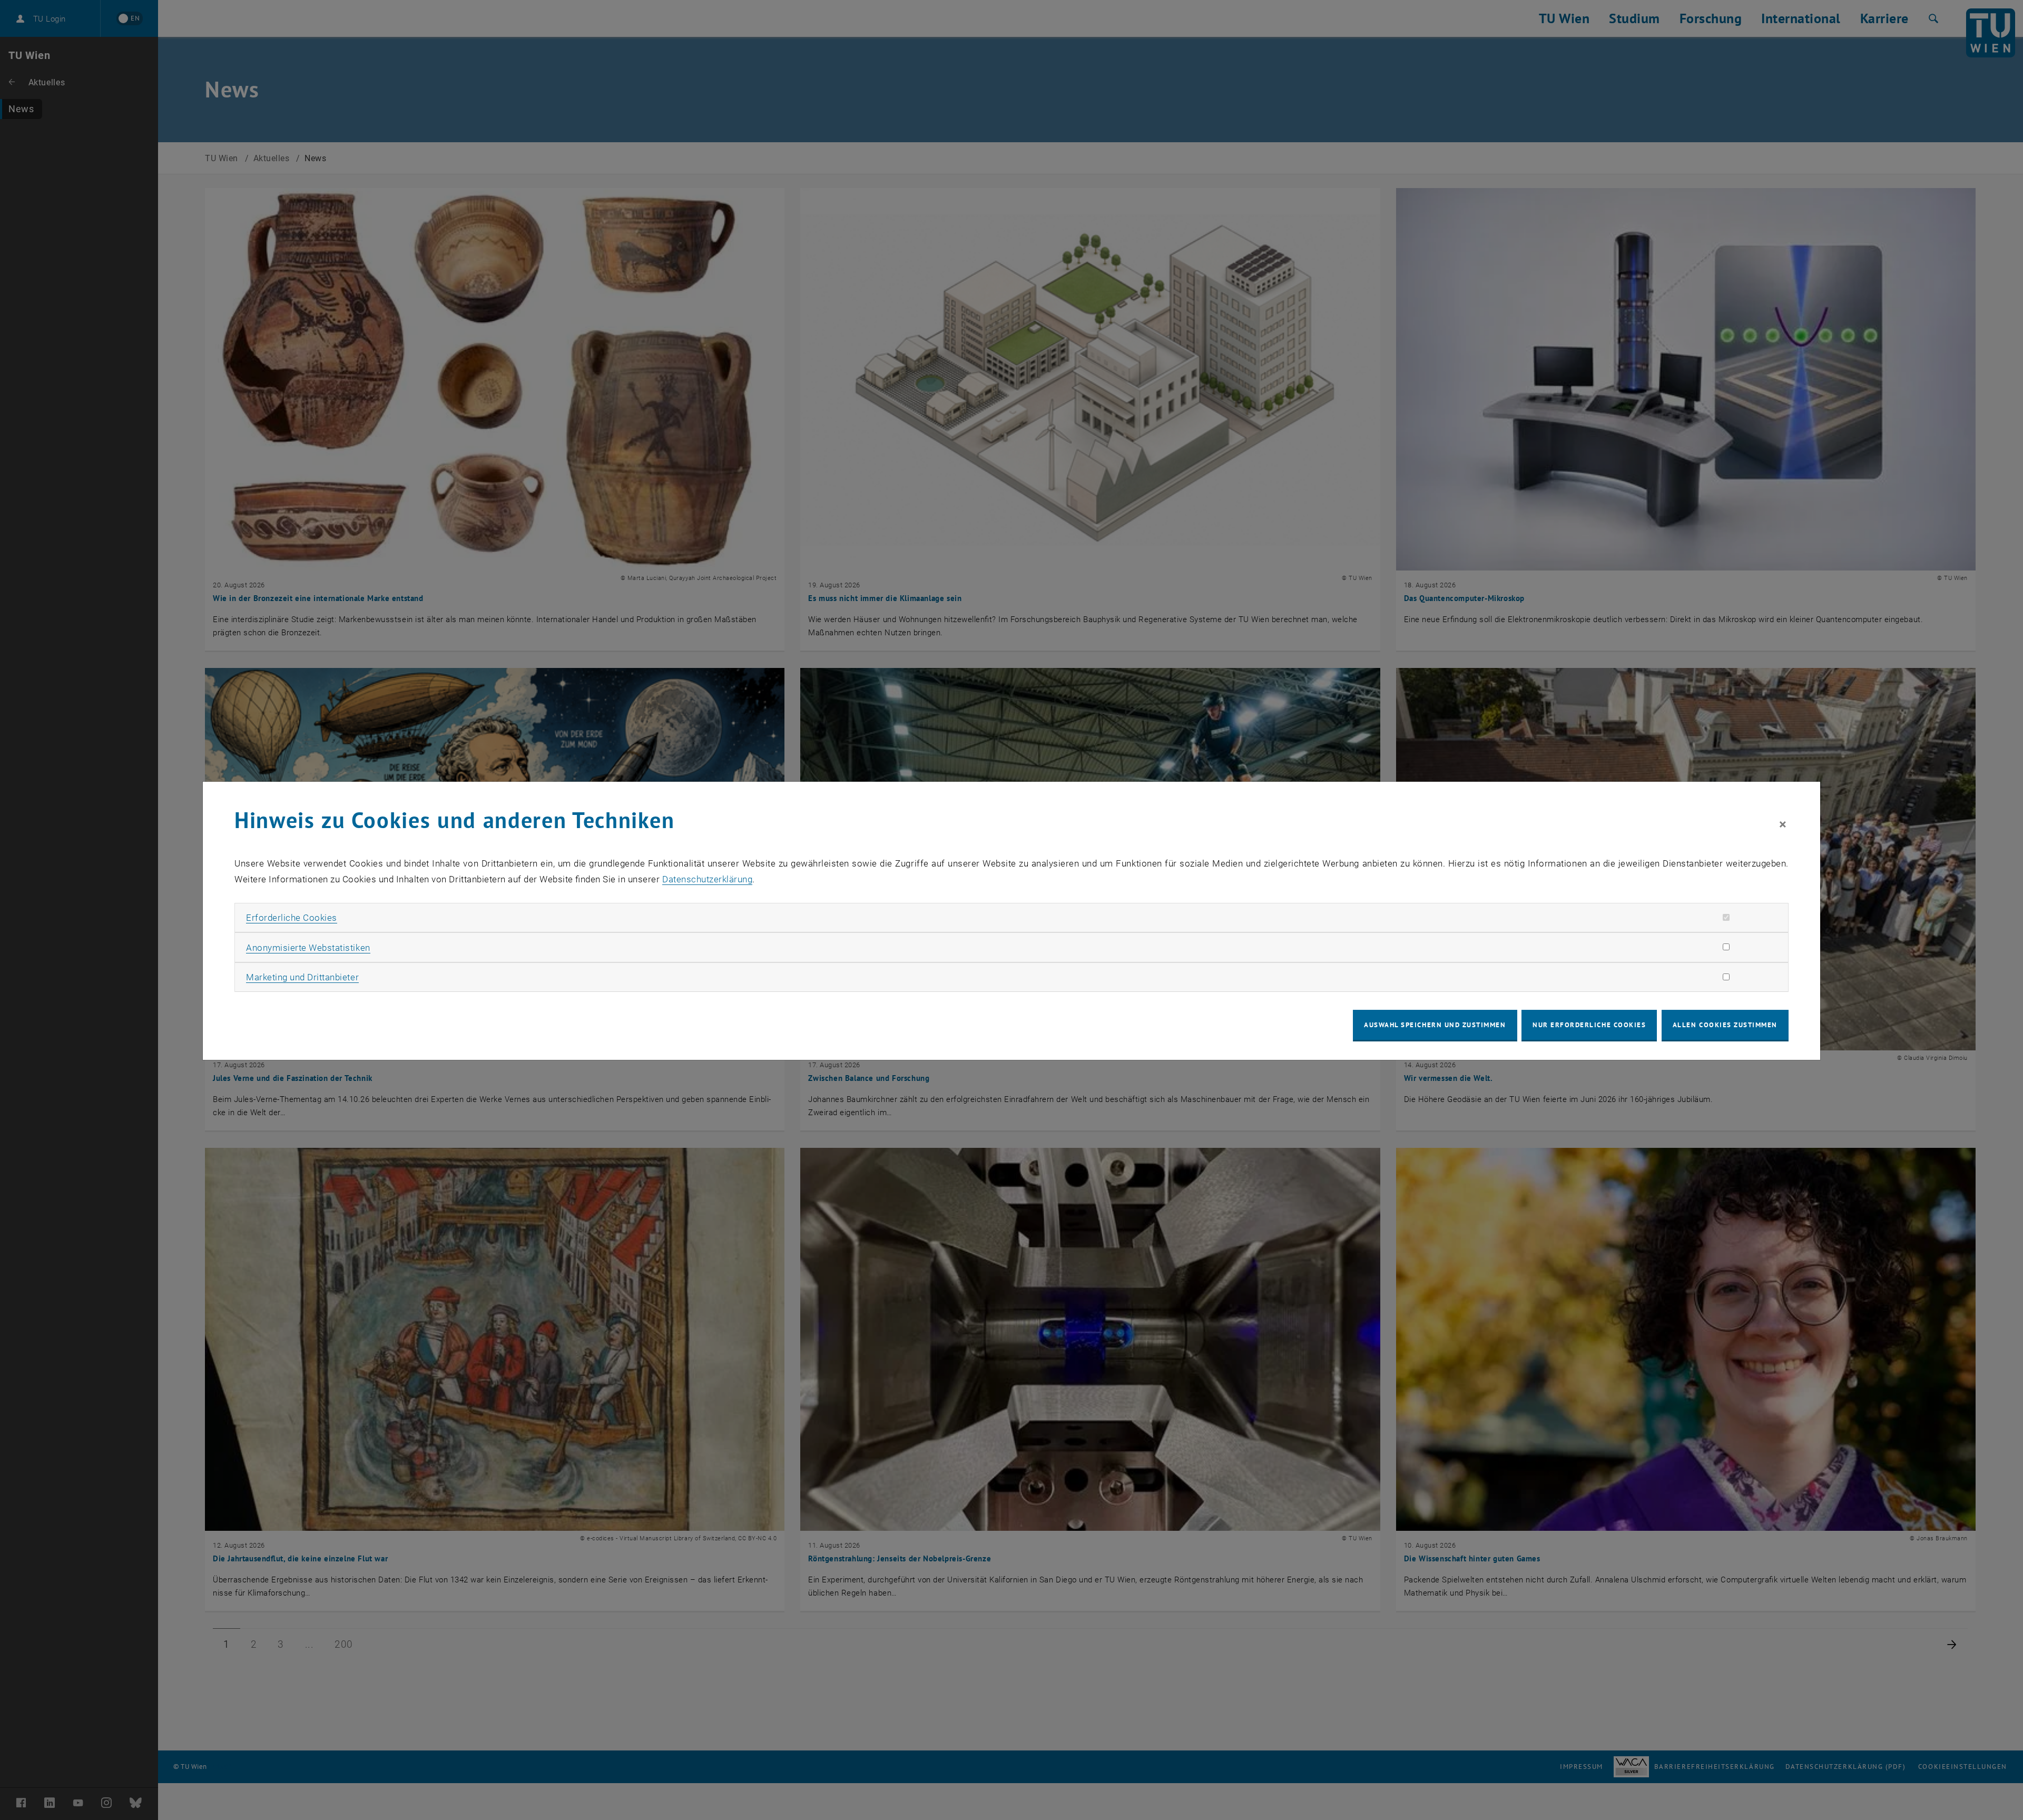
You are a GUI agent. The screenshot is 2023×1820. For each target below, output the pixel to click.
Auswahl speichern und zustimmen (1435, 1025)
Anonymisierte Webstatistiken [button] (308, 948)
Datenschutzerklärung (707, 879)
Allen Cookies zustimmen (1725, 1025)
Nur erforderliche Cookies (1589, 1025)
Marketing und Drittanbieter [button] (302, 977)
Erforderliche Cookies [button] (292, 918)
